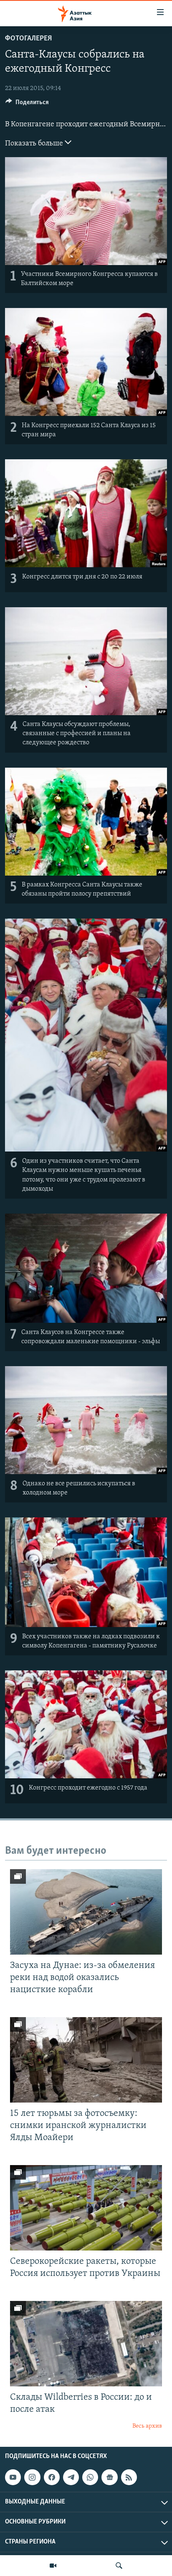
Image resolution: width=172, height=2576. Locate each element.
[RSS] (129, 2477)
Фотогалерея (28, 39)
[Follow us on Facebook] (52, 2477)
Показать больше (35, 144)
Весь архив (147, 2426)
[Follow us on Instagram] (32, 2477)
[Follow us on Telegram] (71, 2477)
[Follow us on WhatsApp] (90, 2477)
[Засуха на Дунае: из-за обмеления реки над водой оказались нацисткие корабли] (86, 1912)
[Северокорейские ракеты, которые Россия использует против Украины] (86, 2208)
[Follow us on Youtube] (13, 2477)
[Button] (27, 104)
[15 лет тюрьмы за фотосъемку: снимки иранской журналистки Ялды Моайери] (86, 2060)
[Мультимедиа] (53, 2566)
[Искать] (119, 2566)
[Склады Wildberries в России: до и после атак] (86, 2344)
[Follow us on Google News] (109, 2477)
